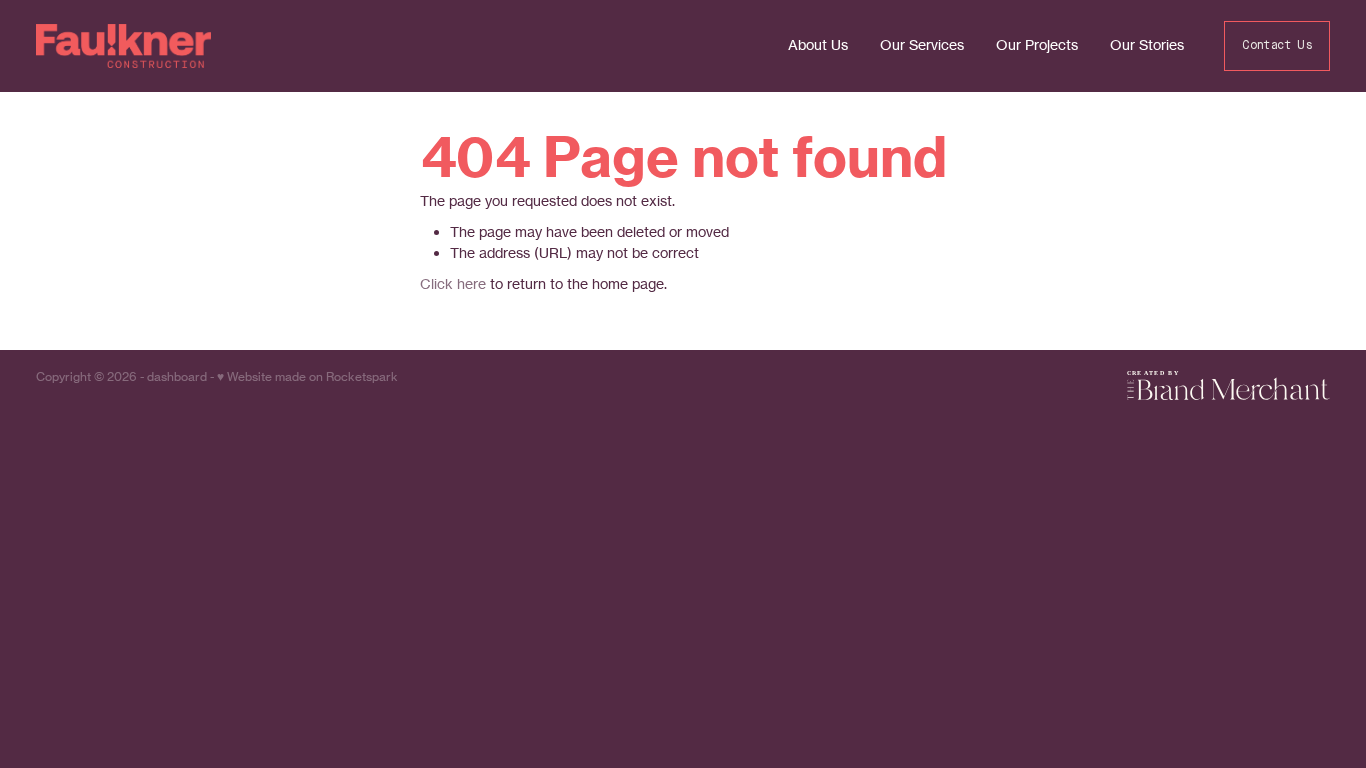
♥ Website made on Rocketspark (307, 376)
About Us (818, 44)
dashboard (177, 376)
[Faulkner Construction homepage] (165, 46)
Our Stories (1147, 44)
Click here (453, 283)
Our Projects (1037, 44)
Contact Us (1277, 46)
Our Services (922, 44)
